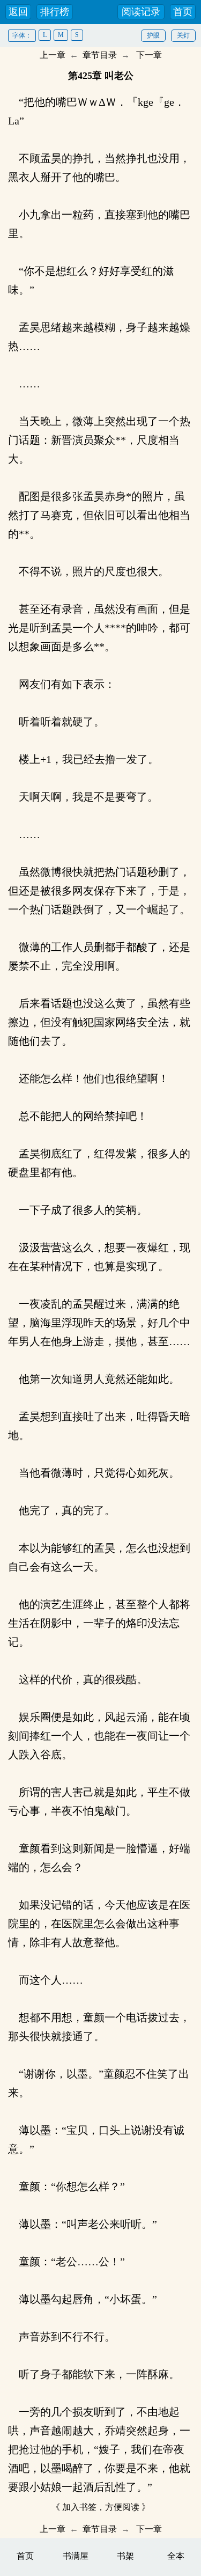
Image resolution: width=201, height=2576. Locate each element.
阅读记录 (141, 12)
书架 (125, 2556)
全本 (176, 2556)
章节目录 (100, 55)
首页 (183, 12)
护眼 (153, 35)
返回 (18, 12)
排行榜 (55, 12)
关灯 (183, 35)
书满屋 (76, 2556)
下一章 (149, 55)
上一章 (53, 55)
